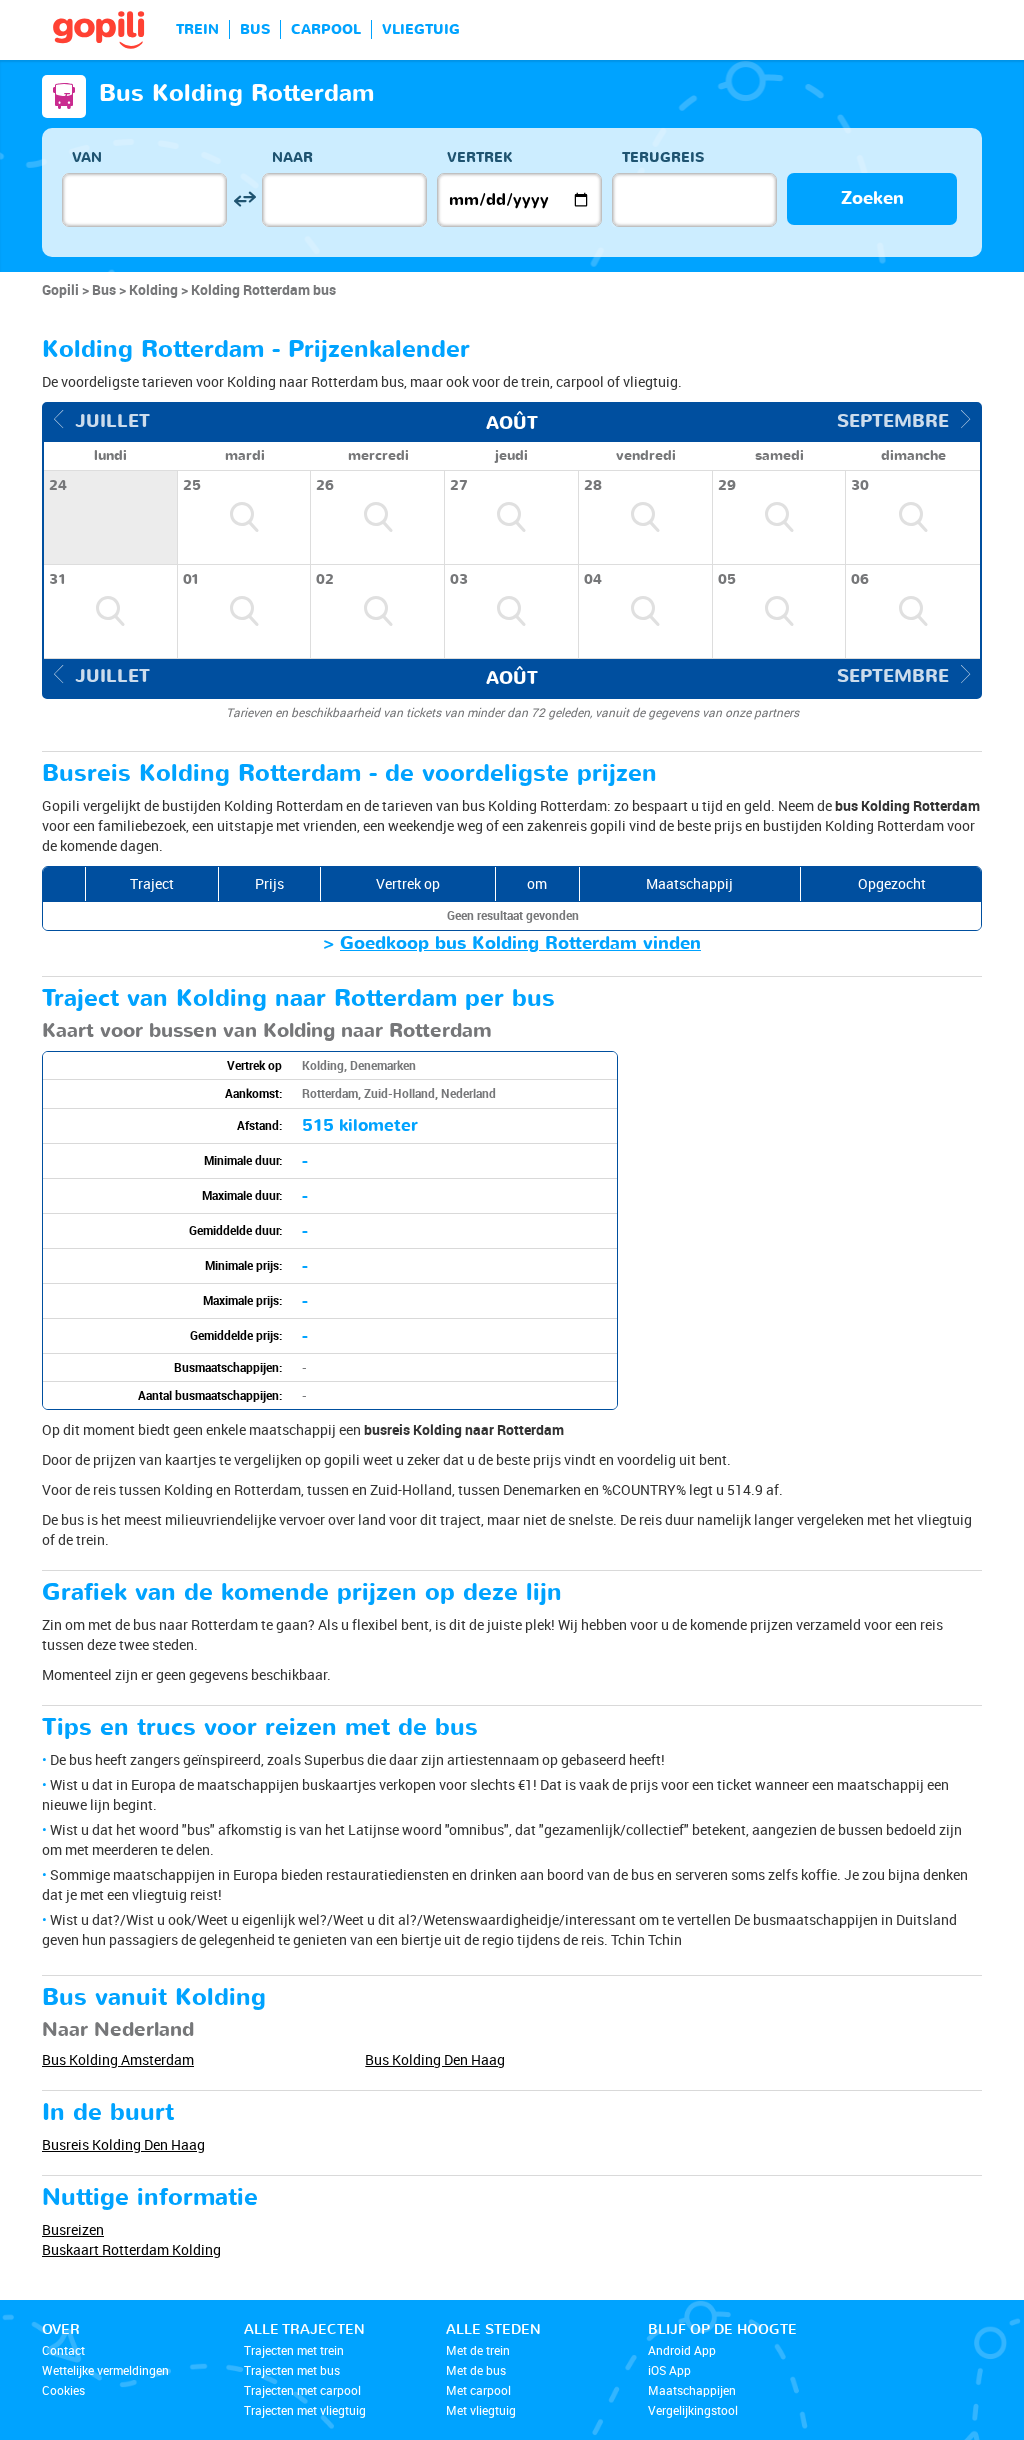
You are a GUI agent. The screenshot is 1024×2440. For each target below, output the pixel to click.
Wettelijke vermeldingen (105, 2370)
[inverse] (244, 199)
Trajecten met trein (294, 2350)
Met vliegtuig (481, 2410)
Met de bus (476, 2370)
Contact (63, 2350)
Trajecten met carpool (302, 2390)
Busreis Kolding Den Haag (123, 2144)
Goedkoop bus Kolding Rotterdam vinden (520, 943)
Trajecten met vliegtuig (305, 2410)
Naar (292, 157)
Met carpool (478, 2390)
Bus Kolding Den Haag (435, 2059)
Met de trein (478, 2350)
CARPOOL (326, 29)
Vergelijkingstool (693, 2410)
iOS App (669, 2370)
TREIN (197, 29)
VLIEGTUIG (421, 29)
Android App (682, 2350)
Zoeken (872, 198)
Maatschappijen (692, 2390)
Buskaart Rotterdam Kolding (131, 2249)
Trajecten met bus (292, 2370)
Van (87, 157)
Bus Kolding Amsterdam (118, 2059)
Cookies (63, 2390)
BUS (255, 29)
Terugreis (663, 157)
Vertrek (480, 157)
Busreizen (73, 2229)
